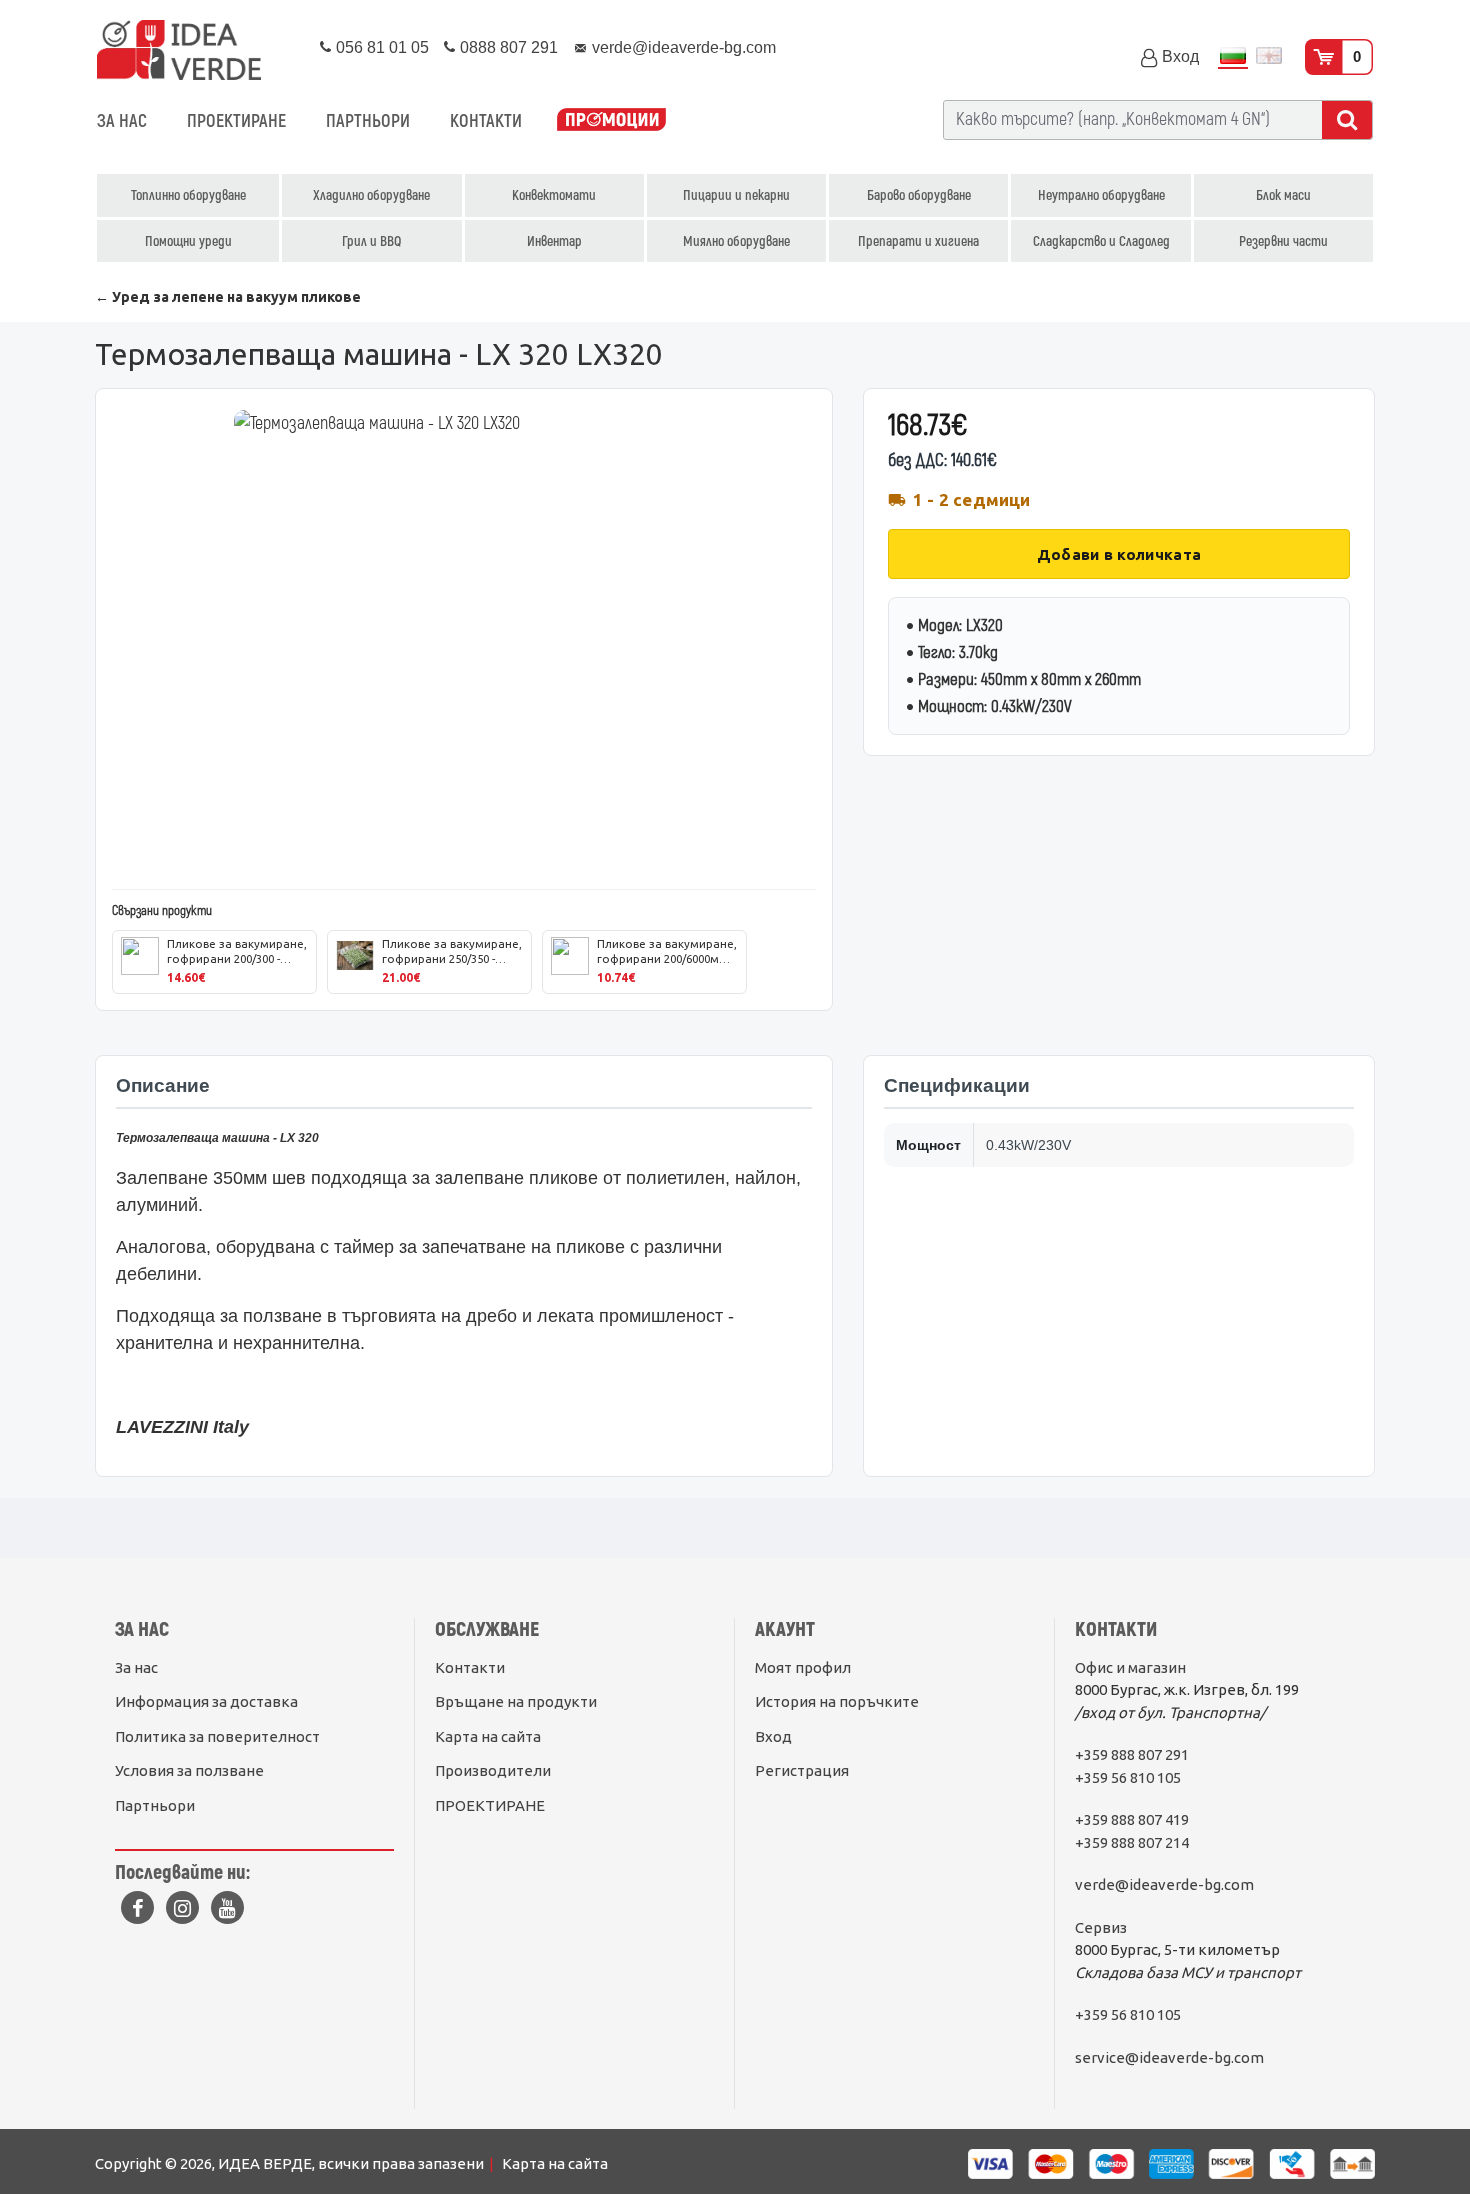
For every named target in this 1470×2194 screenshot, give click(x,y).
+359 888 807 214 (1132, 1842)
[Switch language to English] (1269, 57)
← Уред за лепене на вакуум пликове (228, 297)
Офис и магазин (1130, 1667)
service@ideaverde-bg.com (1169, 2057)
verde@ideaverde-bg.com (1164, 1884)
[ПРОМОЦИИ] (611, 121)
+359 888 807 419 (1132, 1819)
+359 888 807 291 (1132, 1754)
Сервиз (1101, 1927)
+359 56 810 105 (1128, 1777)
